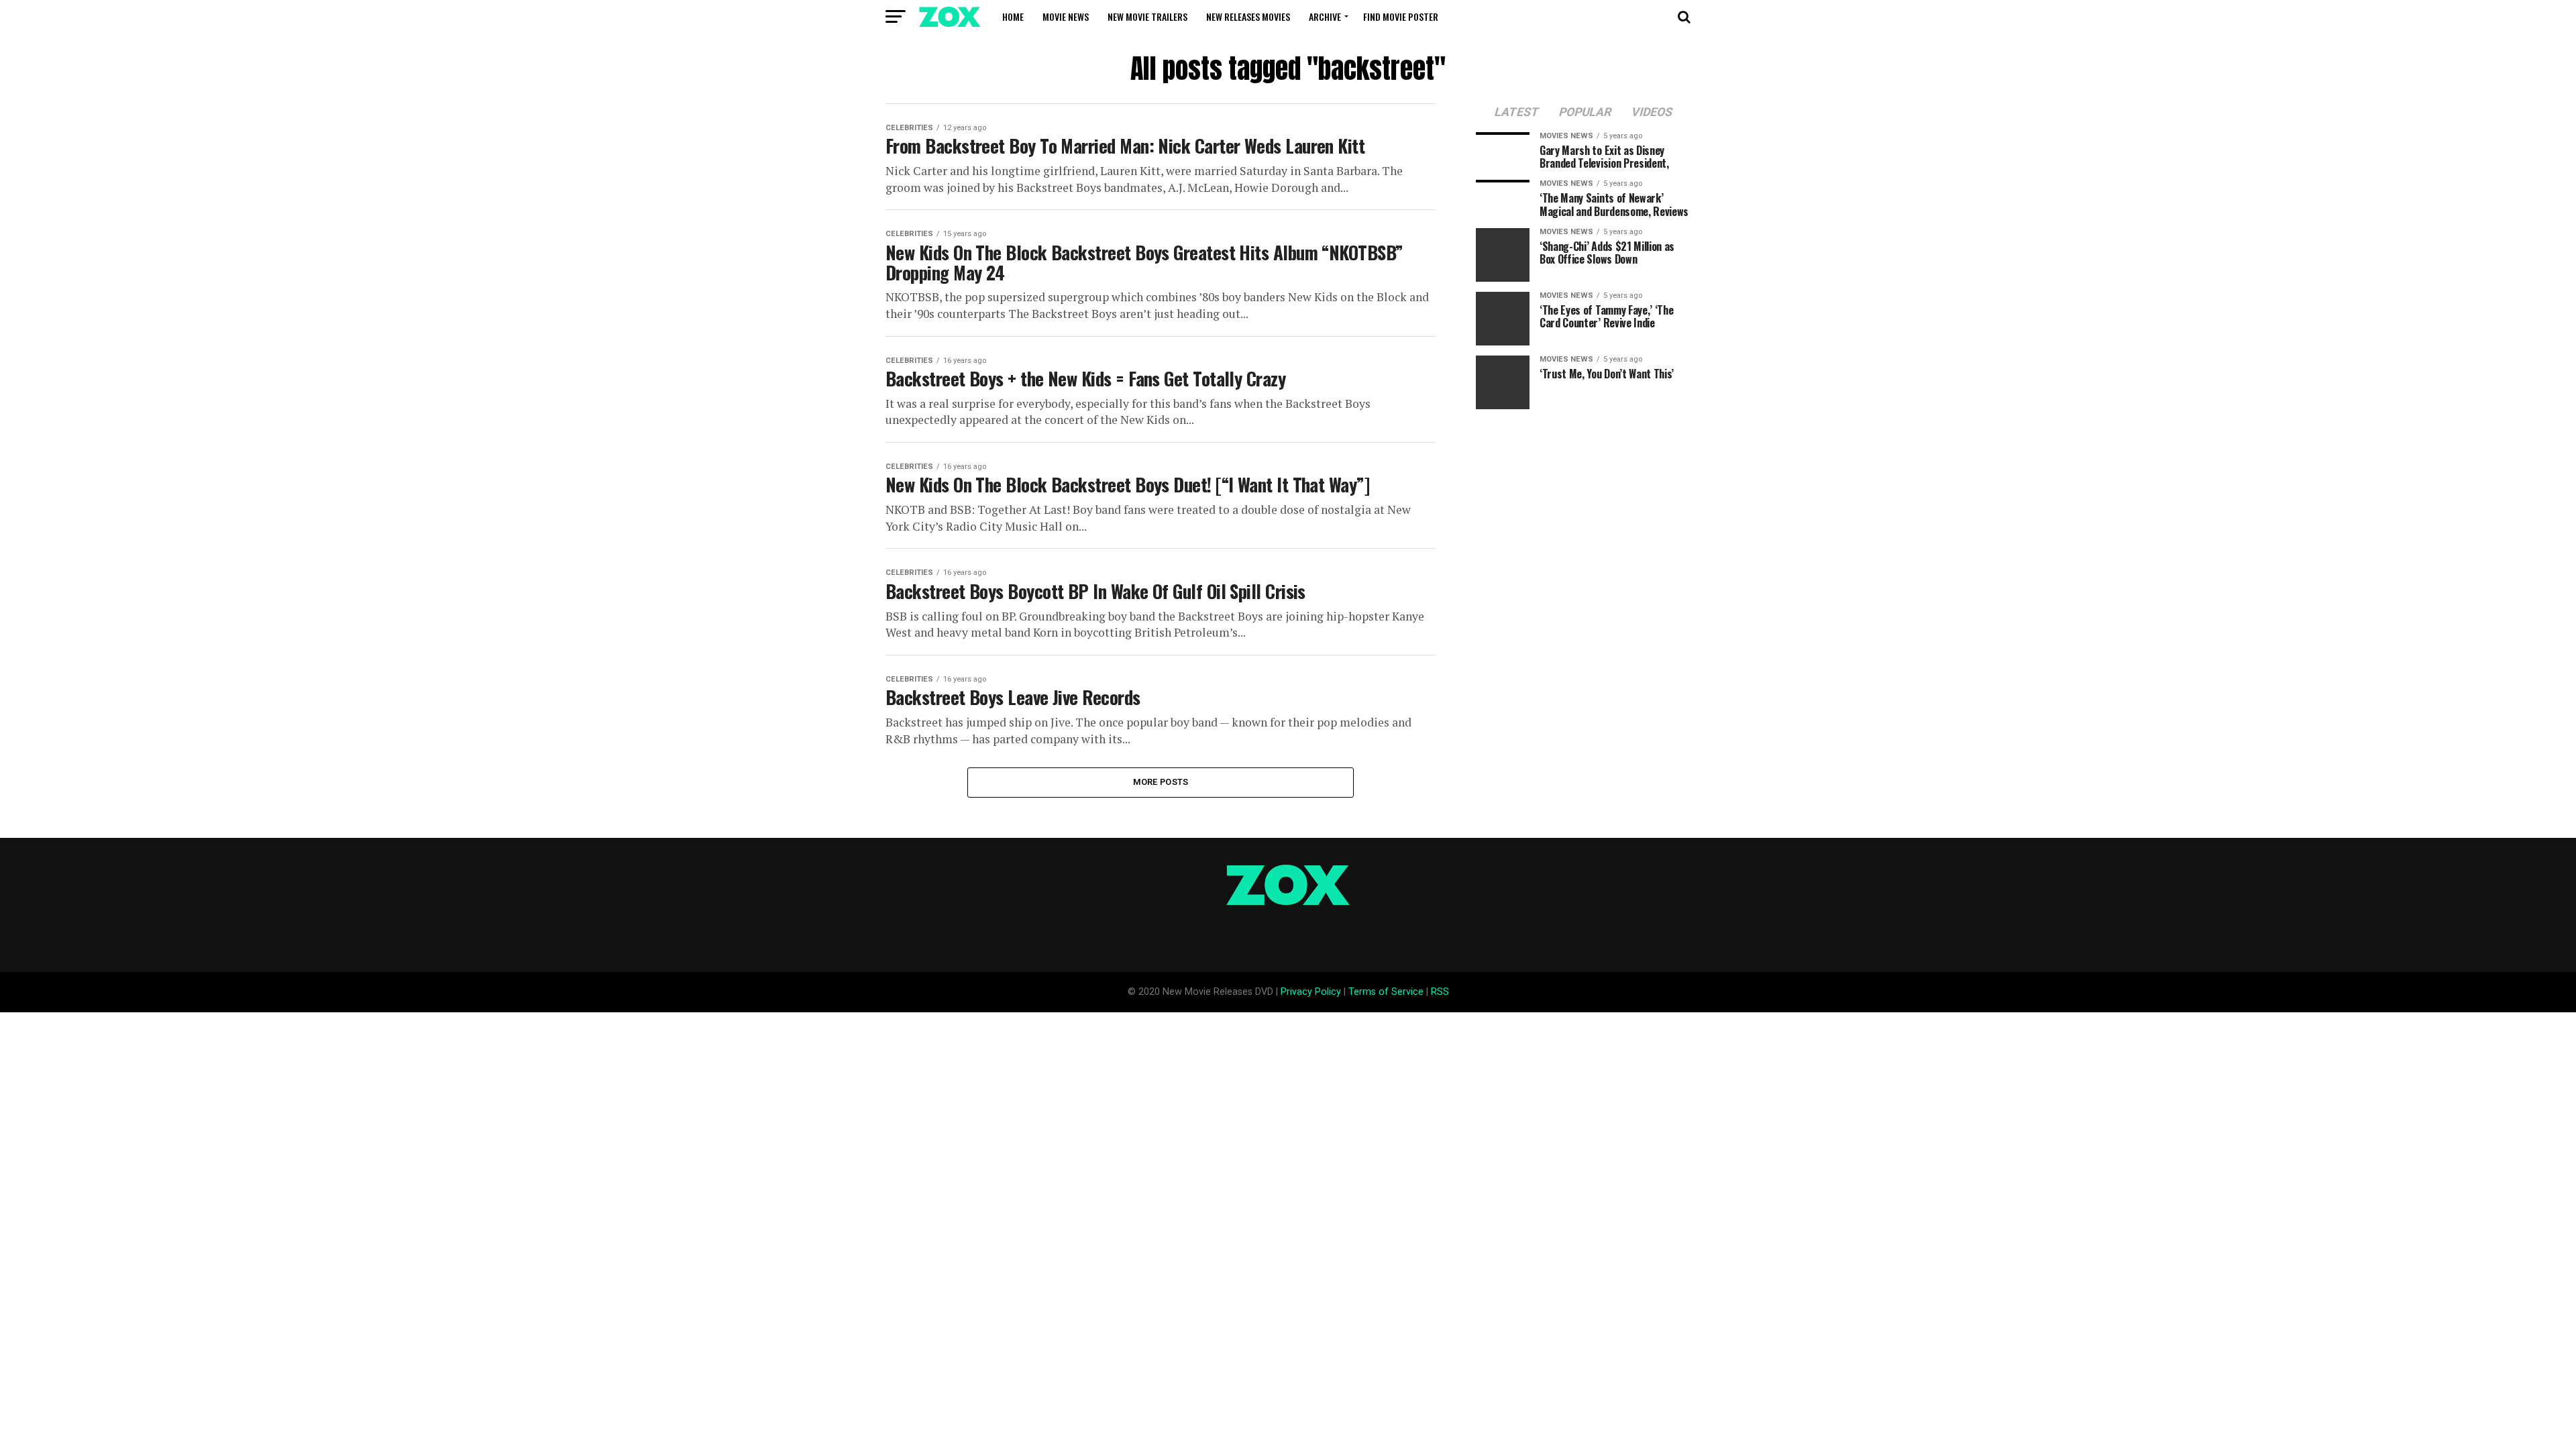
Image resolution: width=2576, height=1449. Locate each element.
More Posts (1161, 782)
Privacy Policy (1311, 992)
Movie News (1066, 16)
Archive (1325, 16)
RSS (1440, 992)
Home (1013, 16)
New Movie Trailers (1147, 16)
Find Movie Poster (1401, 16)
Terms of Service (1386, 992)
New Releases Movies (1248, 16)
